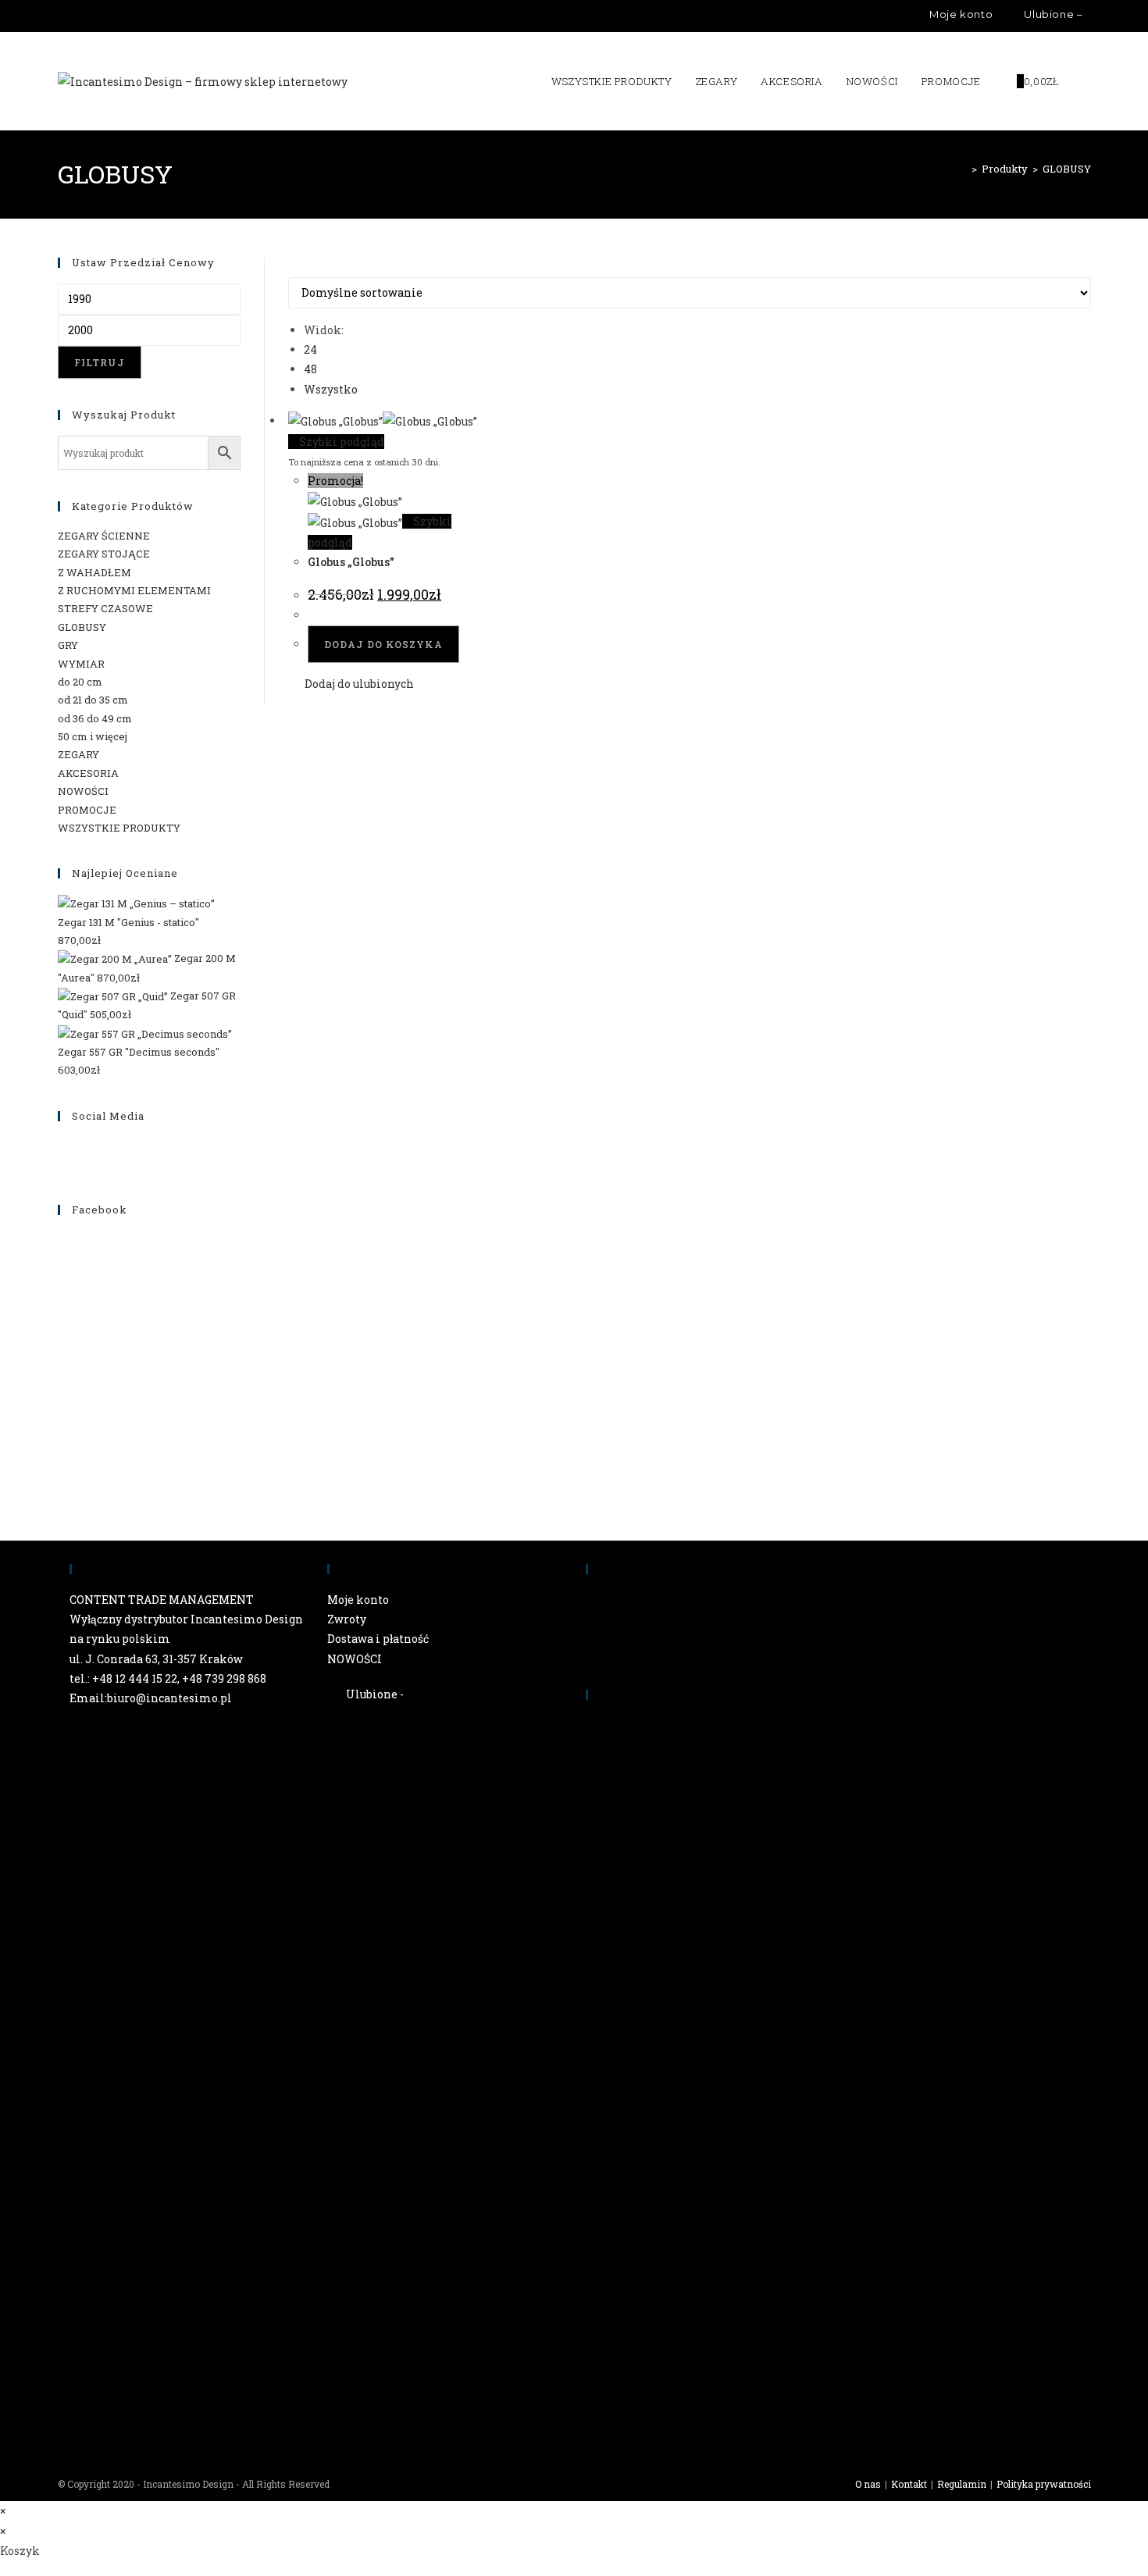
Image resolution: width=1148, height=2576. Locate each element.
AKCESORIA (88, 773)
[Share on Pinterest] (703, 2434)
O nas (868, 2484)
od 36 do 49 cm (95, 718)
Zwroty (347, 1619)
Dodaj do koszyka (383, 644)
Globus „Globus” (351, 562)
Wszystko (331, 389)
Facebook (100, 1210)
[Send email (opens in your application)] (108, 16)
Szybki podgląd (340, 442)
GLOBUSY (1067, 169)
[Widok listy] (301, 267)
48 (310, 369)
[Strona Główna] (963, 169)
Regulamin (962, 2484)
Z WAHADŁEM (94, 572)
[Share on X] (703, 1946)
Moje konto (358, 1600)
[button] (351, 684)
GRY (68, 645)
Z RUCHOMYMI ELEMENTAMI (134, 590)
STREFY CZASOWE (105, 608)
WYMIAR (81, 664)
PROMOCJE (87, 810)
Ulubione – (1052, 14)
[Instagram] (89, 16)
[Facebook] (73, 16)
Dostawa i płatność (378, 1639)
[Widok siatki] (292, 267)
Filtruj (100, 362)
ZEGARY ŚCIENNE (104, 536)
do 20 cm (80, 682)
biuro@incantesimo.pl (169, 1698)
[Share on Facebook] (703, 2187)
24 (310, 349)
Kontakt (909, 2484)
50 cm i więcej (93, 736)
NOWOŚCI (83, 791)
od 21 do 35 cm (93, 700)
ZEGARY (78, 754)
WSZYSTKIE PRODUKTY (119, 828)
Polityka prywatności (1044, 2484)
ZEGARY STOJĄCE (104, 554)
